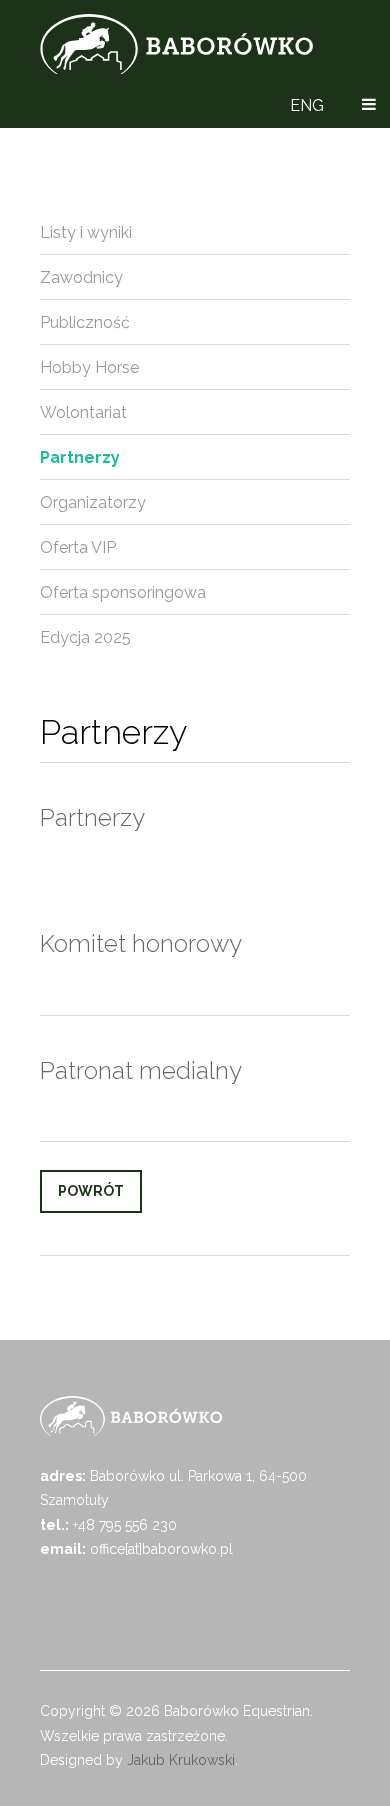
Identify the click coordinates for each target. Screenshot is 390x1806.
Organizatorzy (93, 502)
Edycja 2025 (85, 637)
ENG (307, 105)
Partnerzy (80, 457)
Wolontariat (83, 412)
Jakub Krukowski (181, 1760)
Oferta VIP (78, 547)
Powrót (91, 1191)
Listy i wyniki (86, 232)
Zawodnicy (81, 277)
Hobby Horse (89, 367)
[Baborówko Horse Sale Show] (176, 44)
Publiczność (85, 322)
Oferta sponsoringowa (123, 592)
